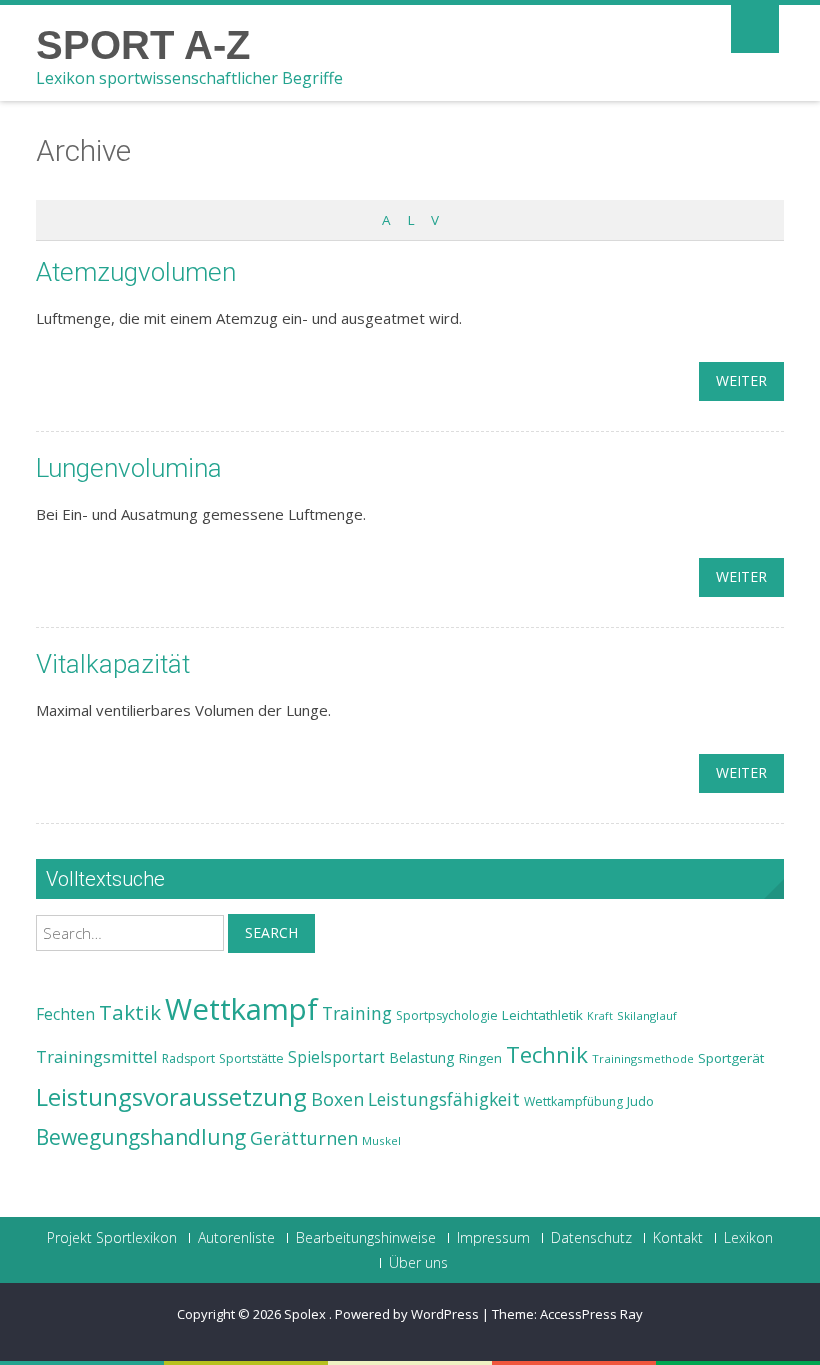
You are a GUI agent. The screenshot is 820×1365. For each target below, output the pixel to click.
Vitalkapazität (113, 664)
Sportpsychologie (447, 1015)
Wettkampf (241, 1009)
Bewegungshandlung (141, 1137)
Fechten (65, 1014)
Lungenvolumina (129, 468)
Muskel (381, 1140)
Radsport (188, 1058)
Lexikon (748, 1238)
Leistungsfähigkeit (444, 1099)
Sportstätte (251, 1058)
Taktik (130, 1012)
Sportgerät (731, 1058)
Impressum (493, 1238)
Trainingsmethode (643, 1058)
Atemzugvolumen (136, 272)
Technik (547, 1054)
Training (357, 1013)
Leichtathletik (542, 1015)
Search (271, 932)
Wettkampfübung (573, 1101)
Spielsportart (336, 1057)
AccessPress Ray (591, 1314)
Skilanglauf (647, 1015)
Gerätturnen (304, 1138)
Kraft (600, 1016)
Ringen (480, 1058)
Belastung (422, 1057)
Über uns (418, 1263)
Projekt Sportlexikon (112, 1238)
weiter (741, 380)
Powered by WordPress (407, 1314)
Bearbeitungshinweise (366, 1238)
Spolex (306, 1314)
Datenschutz (591, 1238)
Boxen (337, 1099)
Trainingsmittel (97, 1056)
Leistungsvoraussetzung (171, 1097)
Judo (640, 1101)
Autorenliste (236, 1238)
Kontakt (678, 1238)
